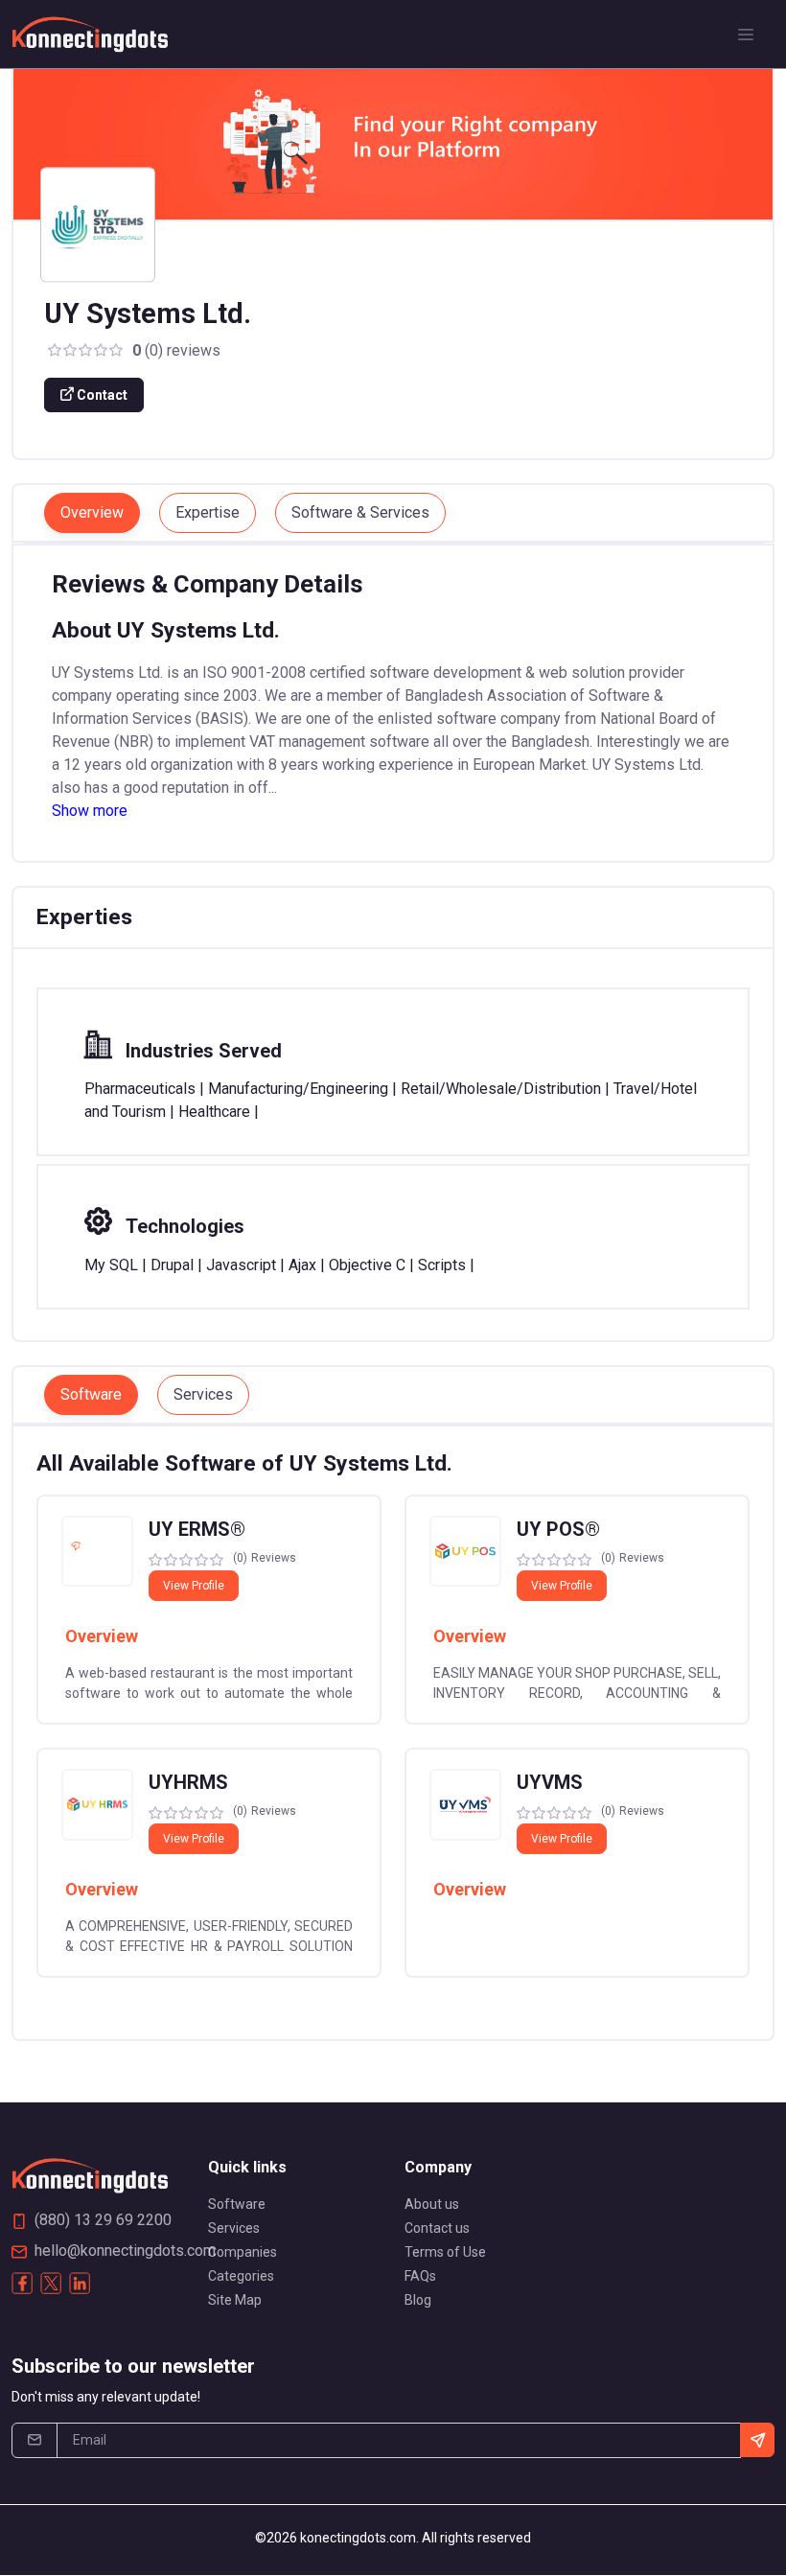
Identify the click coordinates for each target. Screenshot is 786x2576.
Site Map (235, 2300)
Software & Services (360, 512)
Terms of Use (445, 2252)
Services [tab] (203, 1394)
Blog (418, 2300)
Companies (243, 2252)
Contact (101, 395)
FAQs (420, 2276)
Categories (241, 2276)
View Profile (194, 1586)
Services (234, 2228)
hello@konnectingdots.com (125, 2251)
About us (432, 2204)
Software (237, 2204)
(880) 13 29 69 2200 (103, 2220)
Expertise (208, 512)
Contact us (437, 2228)
